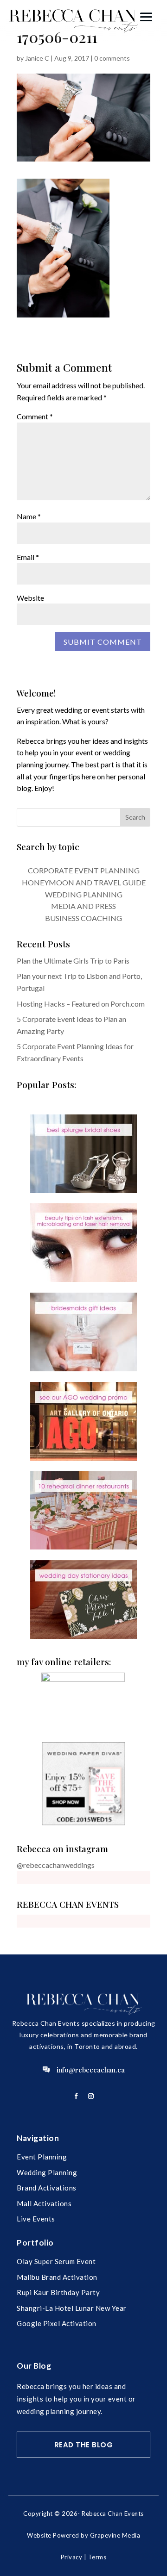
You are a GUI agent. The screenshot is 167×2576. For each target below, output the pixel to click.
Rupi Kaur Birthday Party (58, 2292)
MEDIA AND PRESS (83, 906)
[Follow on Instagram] (91, 2096)
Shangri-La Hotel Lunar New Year (72, 2308)
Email (28, 557)
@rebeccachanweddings (56, 1865)
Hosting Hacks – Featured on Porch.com (81, 1004)
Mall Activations (44, 2203)
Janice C (37, 58)
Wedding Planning (47, 2172)
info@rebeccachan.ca (91, 2070)
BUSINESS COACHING (83, 918)
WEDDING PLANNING (84, 894)
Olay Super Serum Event (56, 2261)
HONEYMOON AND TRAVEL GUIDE (84, 882)
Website (30, 598)
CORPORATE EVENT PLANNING (84, 870)
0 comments (112, 58)
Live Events (36, 2219)
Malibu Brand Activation (57, 2277)
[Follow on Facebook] (76, 2096)
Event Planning (42, 2157)
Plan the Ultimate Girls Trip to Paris (73, 961)
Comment (35, 416)
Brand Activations (47, 2188)
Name (29, 516)
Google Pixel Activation (57, 2323)
